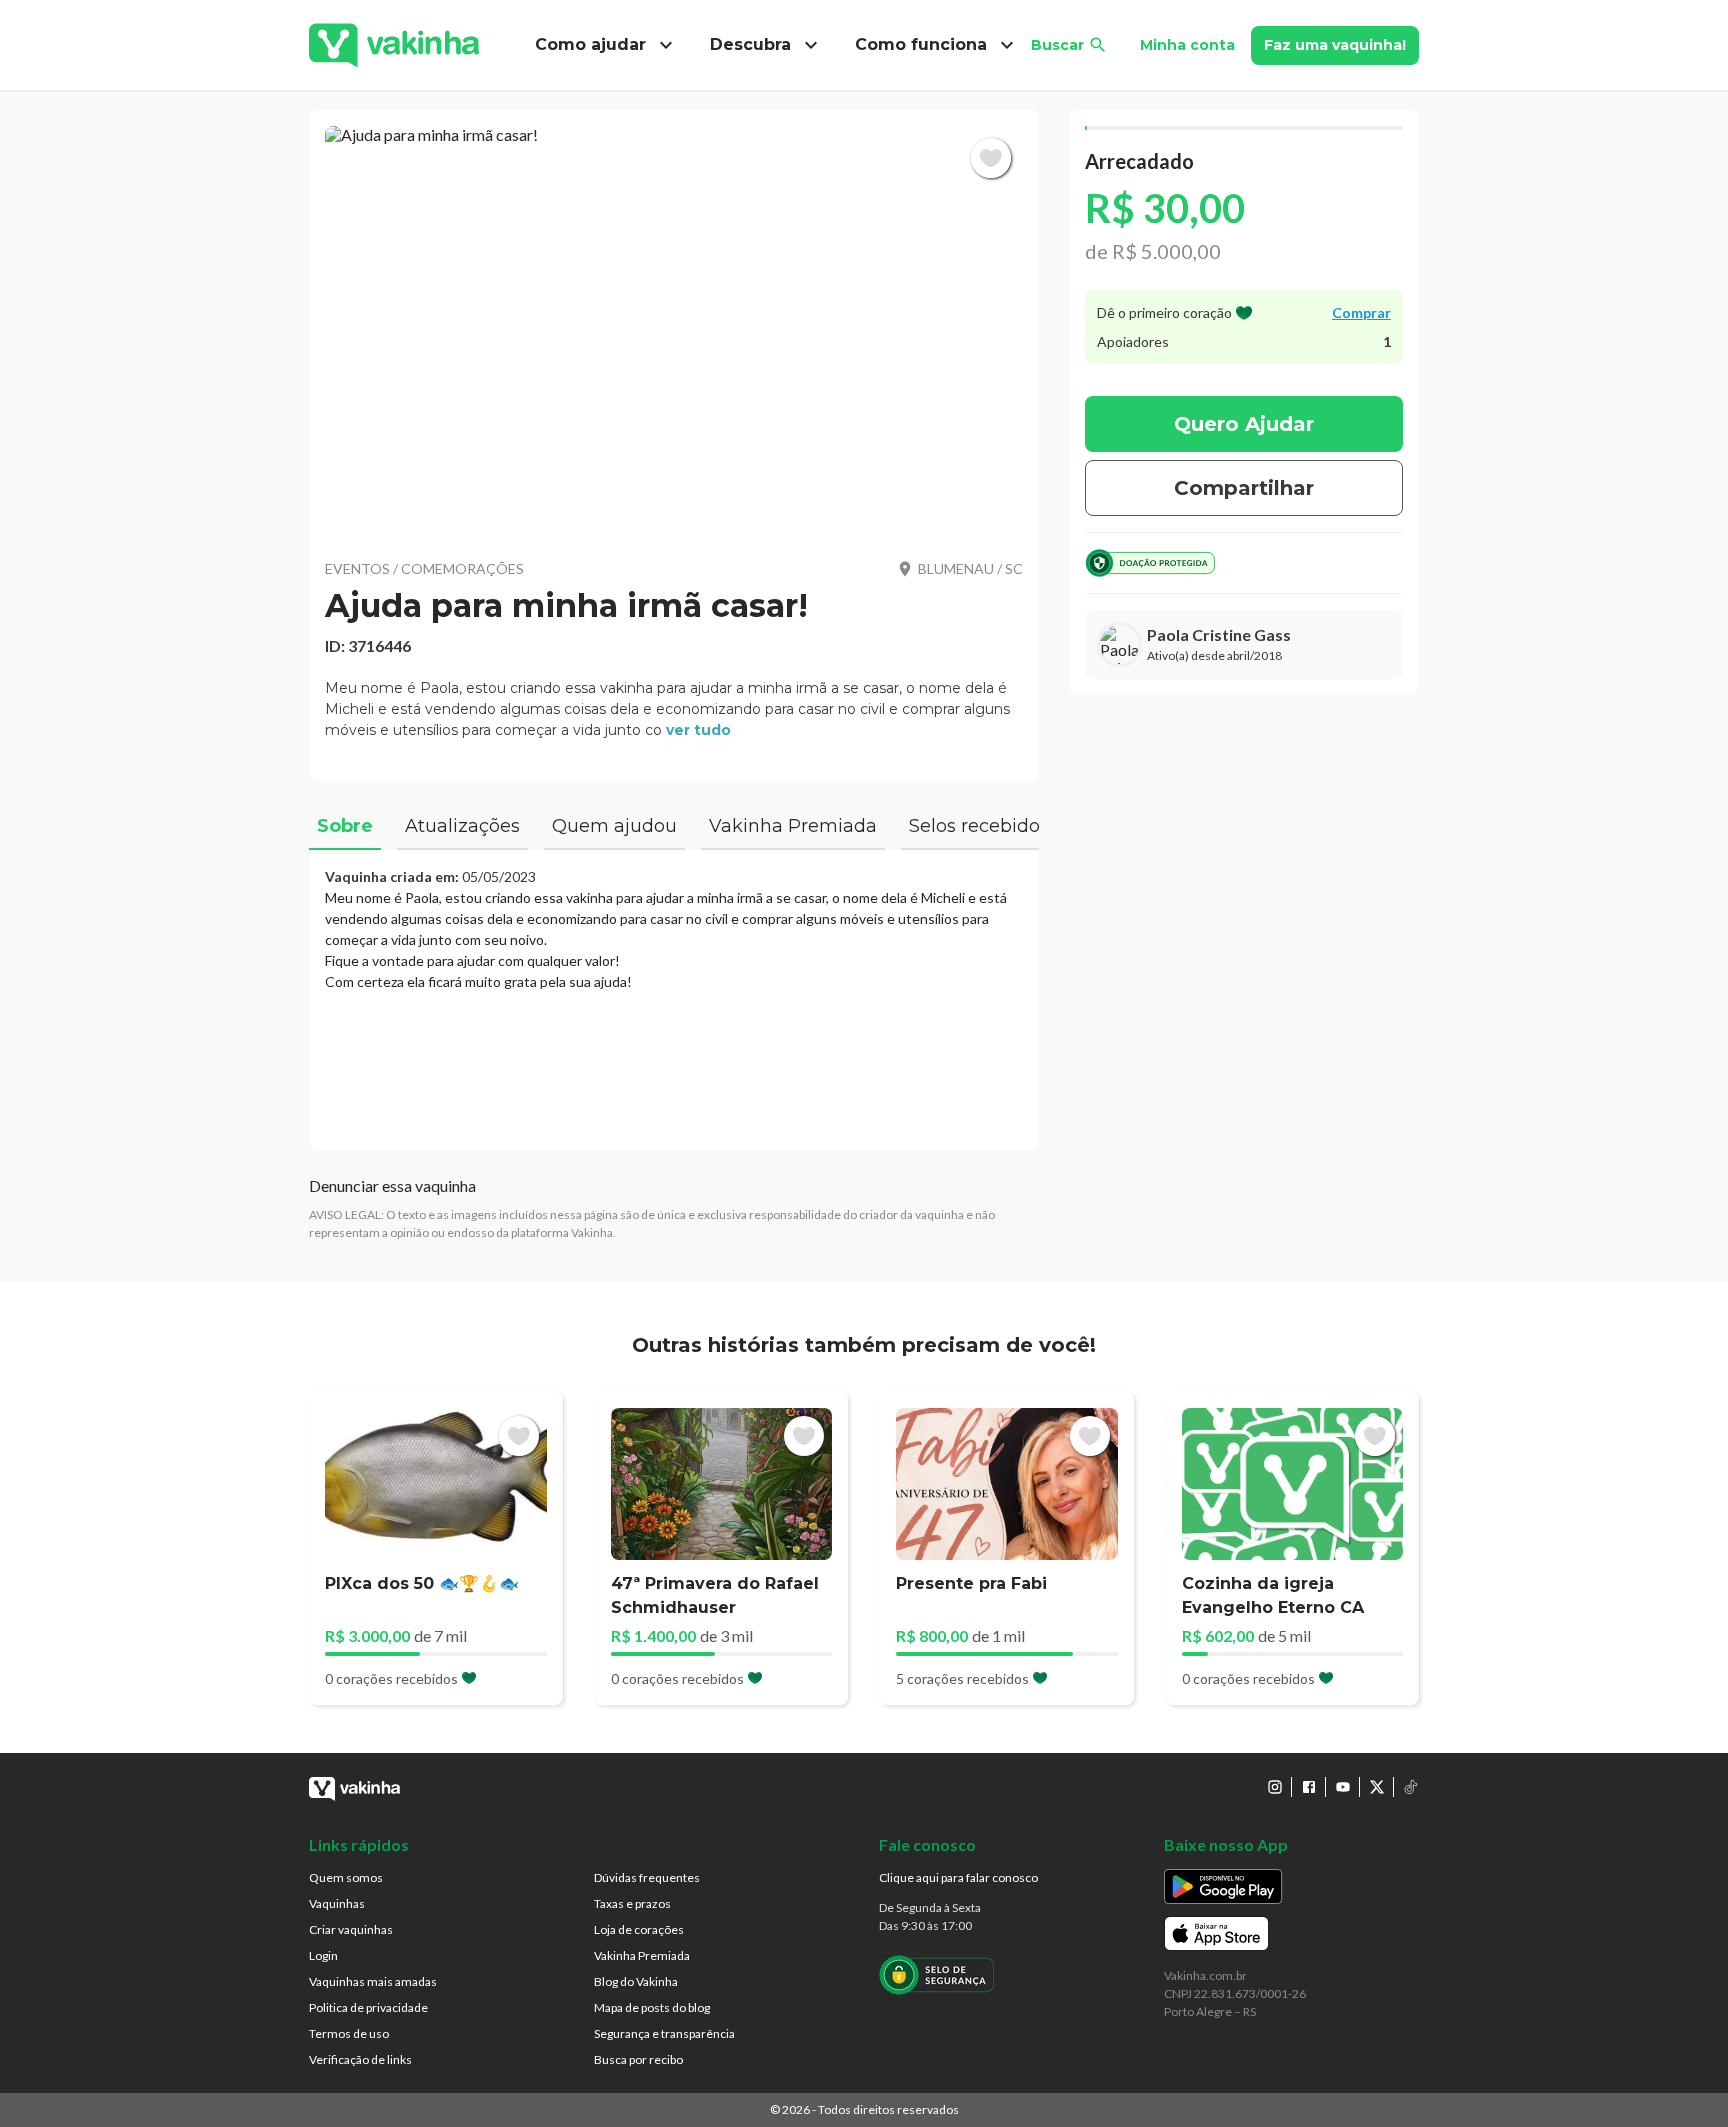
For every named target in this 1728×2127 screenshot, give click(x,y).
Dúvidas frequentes (647, 1877)
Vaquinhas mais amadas (373, 1981)
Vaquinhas (337, 1903)
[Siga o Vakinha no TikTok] (1411, 1787)
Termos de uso (349, 2033)
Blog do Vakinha (636, 1981)
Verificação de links (360, 2059)
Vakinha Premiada (642, 1955)
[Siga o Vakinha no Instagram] (1275, 1787)
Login (323, 1955)
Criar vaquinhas (351, 1929)
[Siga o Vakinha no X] (1377, 1787)
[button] (674, 330)
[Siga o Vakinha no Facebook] (1309, 1787)
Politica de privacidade (368, 2007)
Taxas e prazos (632, 1903)
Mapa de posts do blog (652, 2007)
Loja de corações (639, 1929)
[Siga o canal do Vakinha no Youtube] (1343, 1787)
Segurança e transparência (664, 2033)
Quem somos (346, 1877)
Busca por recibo (638, 2059)
